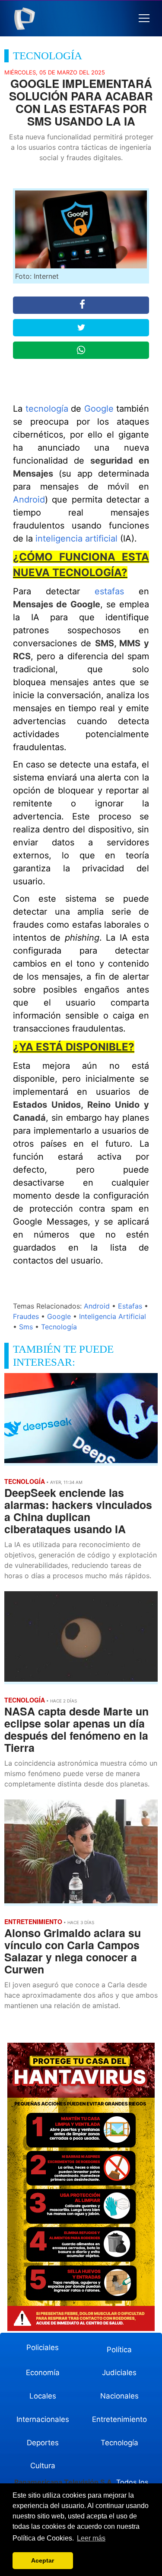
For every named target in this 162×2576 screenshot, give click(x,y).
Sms (26, 1327)
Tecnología (59, 1327)
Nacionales (119, 2396)
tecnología (47, 409)
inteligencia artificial (76, 538)
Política (119, 2350)
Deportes (43, 2443)
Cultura (43, 2466)
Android (29, 500)
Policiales (43, 2347)
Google (100, 409)
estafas (109, 591)
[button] (144, 18)
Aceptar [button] (43, 2560)
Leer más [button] (91, 2538)
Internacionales (43, 2419)
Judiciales (119, 2373)
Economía (43, 2373)
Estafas (130, 1306)
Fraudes (26, 1316)
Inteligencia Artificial (113, 1316)
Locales (43, 2396)
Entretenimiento (119, 2419)
